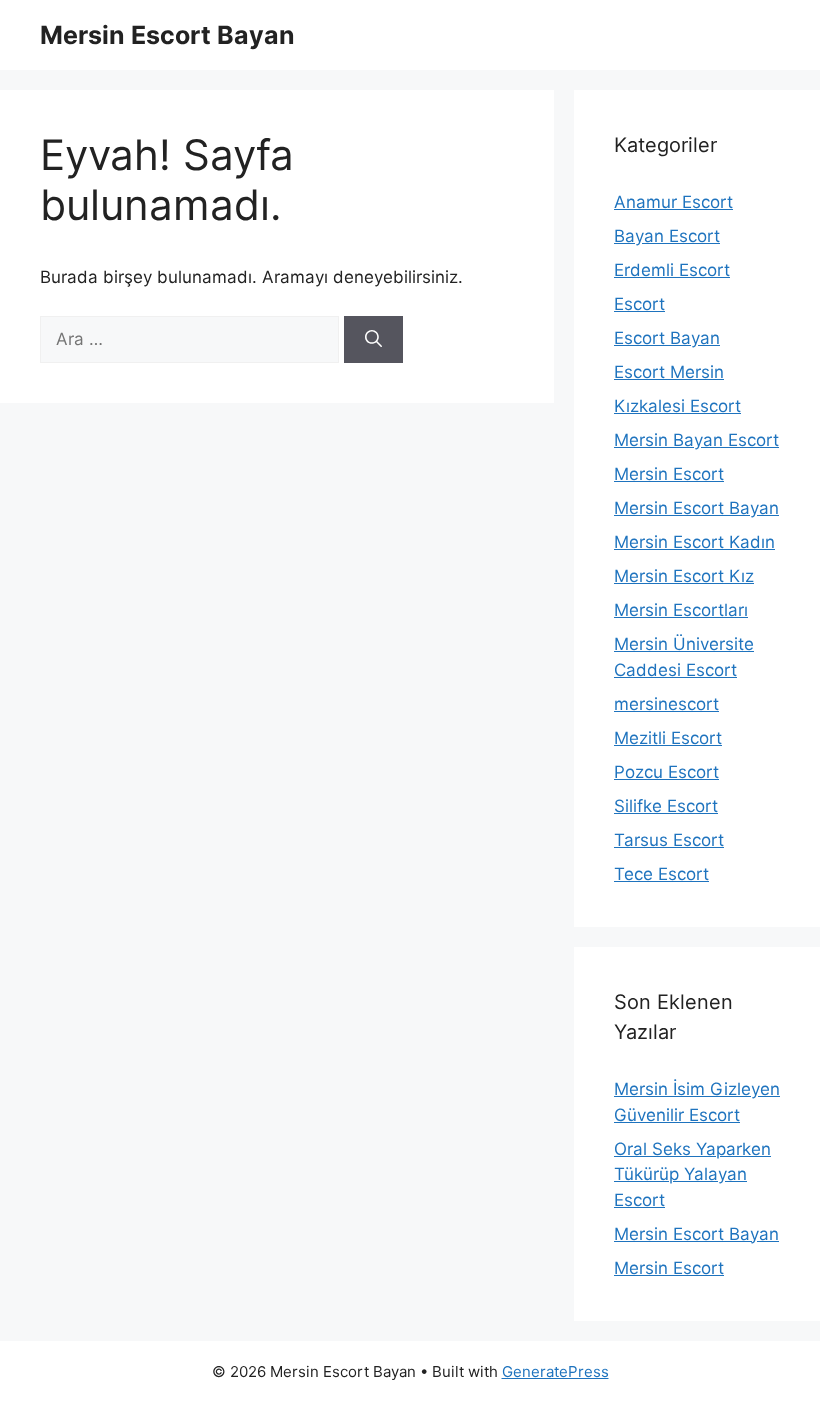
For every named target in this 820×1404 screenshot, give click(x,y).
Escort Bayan (667, 338)
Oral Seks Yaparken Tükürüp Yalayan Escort (692, 1174)
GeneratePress (555, 1371)
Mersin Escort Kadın (694, 542)
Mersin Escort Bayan (167, 35)
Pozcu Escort (666, 772)
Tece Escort (661, 874)
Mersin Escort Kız (684, 576)
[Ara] (373, 340)
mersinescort (666, 704)
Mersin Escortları (681, 610)
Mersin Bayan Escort (696, 440)
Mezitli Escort (668, 738)
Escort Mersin (669, 372)
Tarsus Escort (669, 840)
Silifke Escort (666, 806)
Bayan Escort (667, 236)
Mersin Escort (669, 474)
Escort (639, 304)
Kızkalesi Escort (677, 406)
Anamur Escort (673, 202)
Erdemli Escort (672, 270)
